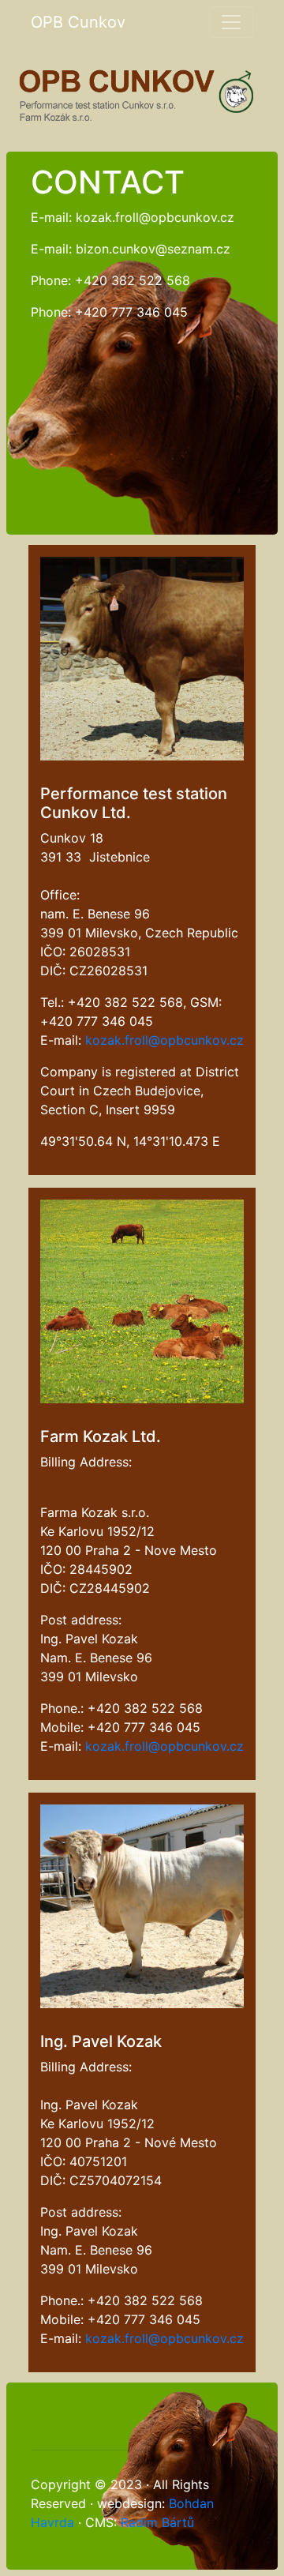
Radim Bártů (157, 2522)
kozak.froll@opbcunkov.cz (164, 1040)
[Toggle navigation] (231, 22)
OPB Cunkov (78, 22)
